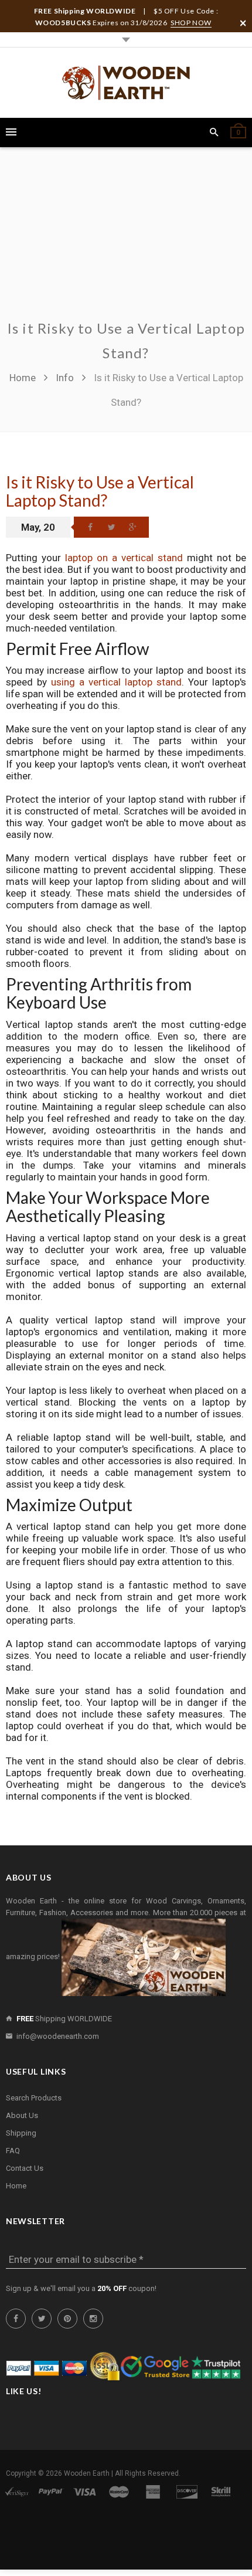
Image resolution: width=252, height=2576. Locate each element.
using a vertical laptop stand (116, 682)
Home (24, 378)
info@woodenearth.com (58, 2036)
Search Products (34, 2098)
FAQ (13, 2151)
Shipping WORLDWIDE (64, 2019)
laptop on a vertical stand (124, 558)
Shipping (21, 2133)
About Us (22, 2115)
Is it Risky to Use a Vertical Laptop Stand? (100, 491)
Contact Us (25, 2168)
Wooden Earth (87, 2473)
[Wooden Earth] (126, 83)
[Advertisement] (126, 240)
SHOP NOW (191, 23)
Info (65, 378)
